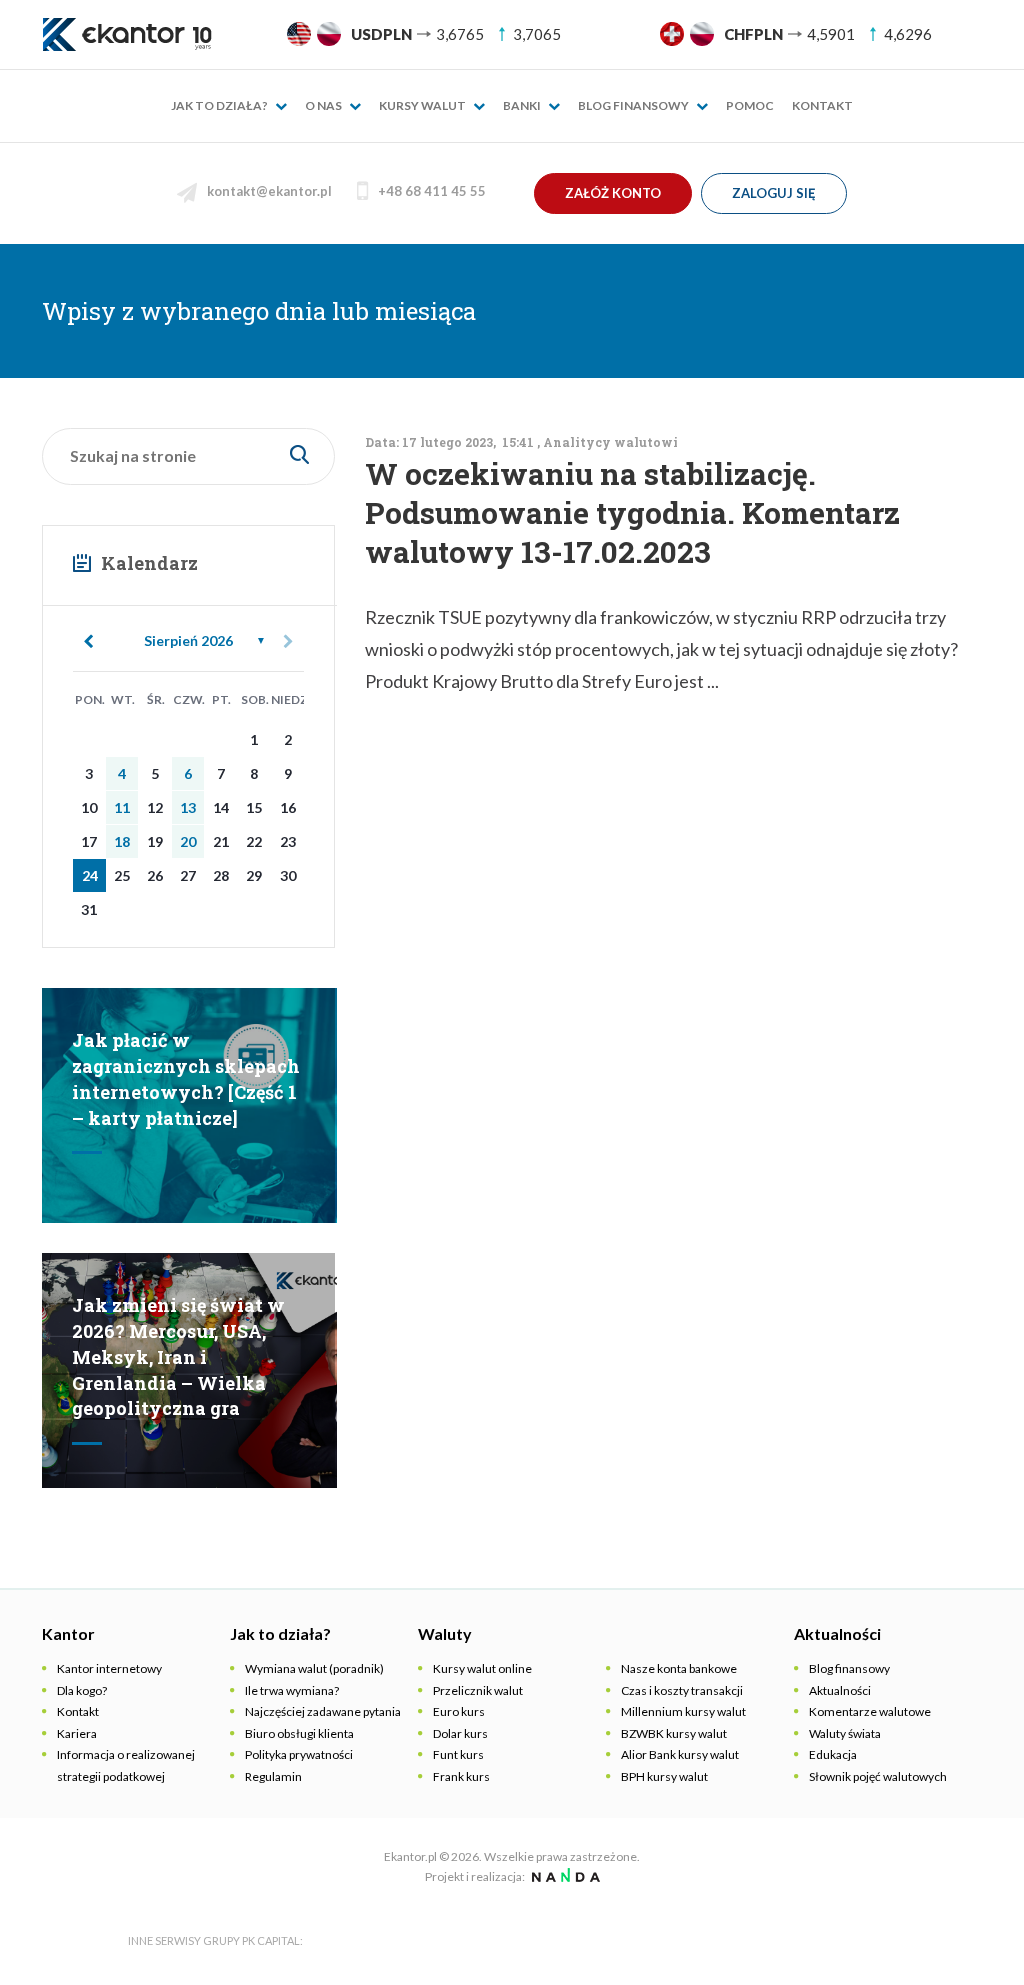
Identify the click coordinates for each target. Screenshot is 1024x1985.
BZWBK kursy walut (674, 1733)
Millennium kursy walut (683, 1711)
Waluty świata (845, 1733)
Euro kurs (459, 1711)
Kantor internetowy (109, 1668)
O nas (324, 105)
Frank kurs (461, 1776)
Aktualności (840, 1690)
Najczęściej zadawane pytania (323, 1711)
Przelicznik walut (478, 1690)
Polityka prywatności (299, 1754)
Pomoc (750, 105)
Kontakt (822, 105)
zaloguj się (774, 193)
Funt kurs (458, 1754)
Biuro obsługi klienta (299, 1733)
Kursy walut (423, 105)
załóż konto (613, 193)
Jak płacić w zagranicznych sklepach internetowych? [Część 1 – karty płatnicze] (186, 1078)
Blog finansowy (634, 105)
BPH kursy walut (664, 1776)
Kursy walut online (482, 1668)
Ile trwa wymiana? (292, 1690)
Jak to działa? (220, 105)
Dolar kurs (460, 1733)
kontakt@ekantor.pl (269, 191)
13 (188, 807)
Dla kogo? (82, 1690)
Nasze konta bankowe (679, 1668)
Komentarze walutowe (870, 1711)
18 (122, 841)
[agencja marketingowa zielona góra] (563, 1876)
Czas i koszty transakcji (682, 1690)
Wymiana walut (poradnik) (314, 1668)
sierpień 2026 (188, 640)
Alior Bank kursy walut (680, 1754)
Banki (523, 105)
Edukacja (833, 1754)
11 (122, 807)
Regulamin (273, 1776)
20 (188, 841)
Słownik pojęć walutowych (878, 1776)
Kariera (77, 1733)
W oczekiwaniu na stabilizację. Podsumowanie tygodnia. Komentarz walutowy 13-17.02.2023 (632, 512)
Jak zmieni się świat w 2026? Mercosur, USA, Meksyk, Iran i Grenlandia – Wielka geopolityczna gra (178, 1356)
